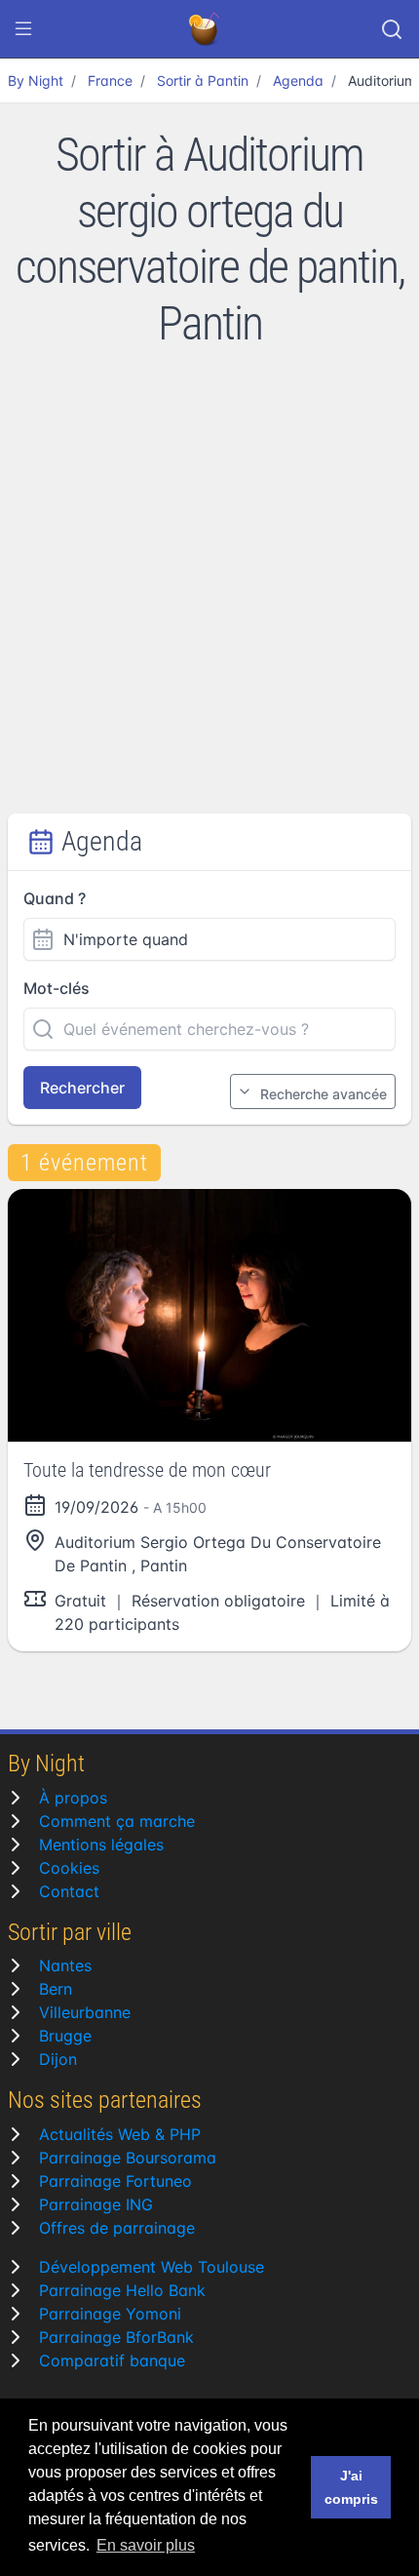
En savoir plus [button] (146, 2545)
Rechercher (82, 1088)
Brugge (65, 2036)
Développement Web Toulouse (152, 2267)
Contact (69, 1891)
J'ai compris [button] (351, 2487)
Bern (56, 1989)
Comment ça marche (117, 1821)
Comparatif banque (112, 2360)
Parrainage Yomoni (110, 2314)
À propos (73, 1798)
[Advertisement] (209, 594)
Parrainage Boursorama (128, 2158)
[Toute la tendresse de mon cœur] (209, 1315)
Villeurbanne (85, 2012)
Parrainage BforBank (116, 2337)
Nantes (65, 1965)
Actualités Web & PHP (120, 2134)
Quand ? (55, 898)
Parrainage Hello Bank (122, 2290)
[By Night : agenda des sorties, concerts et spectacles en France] (206, 29)
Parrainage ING (96, 2204)
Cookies (69, 1868)
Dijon (58, 2059)
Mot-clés (57, 988)
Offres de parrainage (117, 2228)
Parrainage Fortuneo (115, 2181)
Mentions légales (101, 1844)
